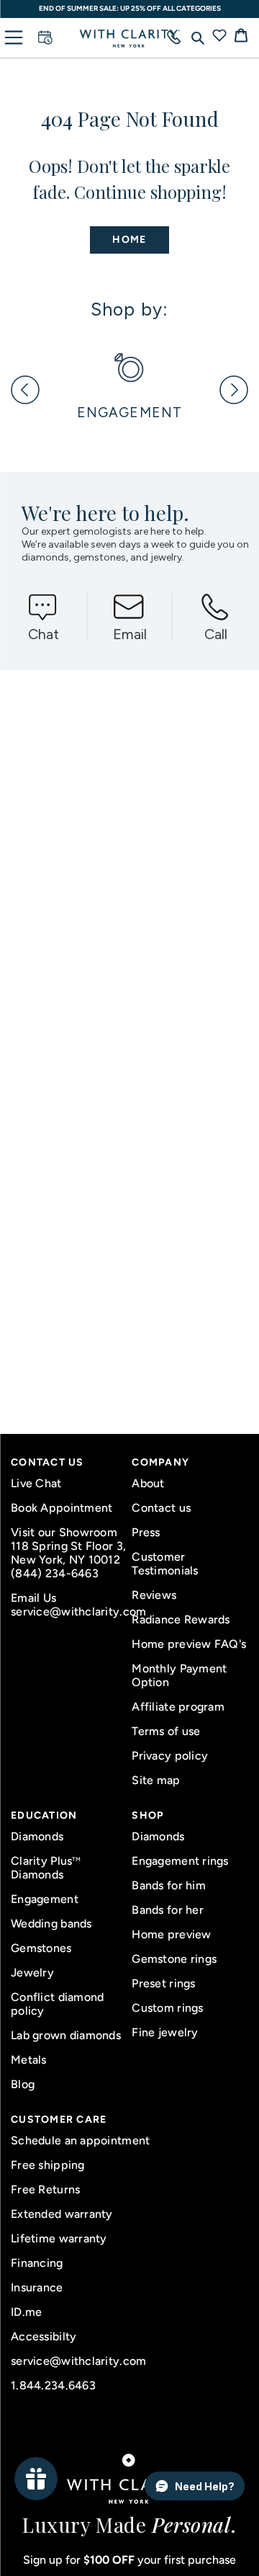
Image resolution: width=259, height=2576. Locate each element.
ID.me (26, 2312)
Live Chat (36, 1483)
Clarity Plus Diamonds (46, 1868)
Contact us (161, 1508)
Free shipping (48, 2165)
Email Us (33, 1598)
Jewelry (32, 1973)
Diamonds (37, 1836)
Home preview (171, 1934)
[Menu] (14, 37)
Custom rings (167, 2008)
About (148, 1483)
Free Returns (45, 2189)
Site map (156, 1780)
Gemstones (41, 1948)
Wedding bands (51, 1924)
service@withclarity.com (69, 1612)
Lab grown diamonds (66, 2035)
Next (234, 390)
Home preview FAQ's (189, 1644)
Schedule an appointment (80, 2140)
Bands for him (169, 1885)
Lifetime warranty (59, 2238)
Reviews (154, 1595)
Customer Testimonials (165, 1564)
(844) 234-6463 (55, 1573)
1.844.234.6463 (53, 2385)
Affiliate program (178, 1707)
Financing (37, 2263)
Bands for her (168, 1910)
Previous (25, 390)
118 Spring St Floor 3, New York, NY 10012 (68, 1553)
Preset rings (163, 1983)
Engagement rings (180, 1861)
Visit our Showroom (64, 1532)
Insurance (37, 2287)
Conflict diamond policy (57, 2004)
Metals (29, 2060)
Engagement (45, 1899)
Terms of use (166, 1731)
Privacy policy (170, 1756)
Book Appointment (62, 1508)
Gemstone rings (174, 1959)
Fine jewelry (165, 2032)
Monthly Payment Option (179, 1675)
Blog (23, 2084)
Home (129, 240)
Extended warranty (62, 2214)
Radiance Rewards (181, 1619)
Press (146, 1532)
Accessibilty (44, 2336)
